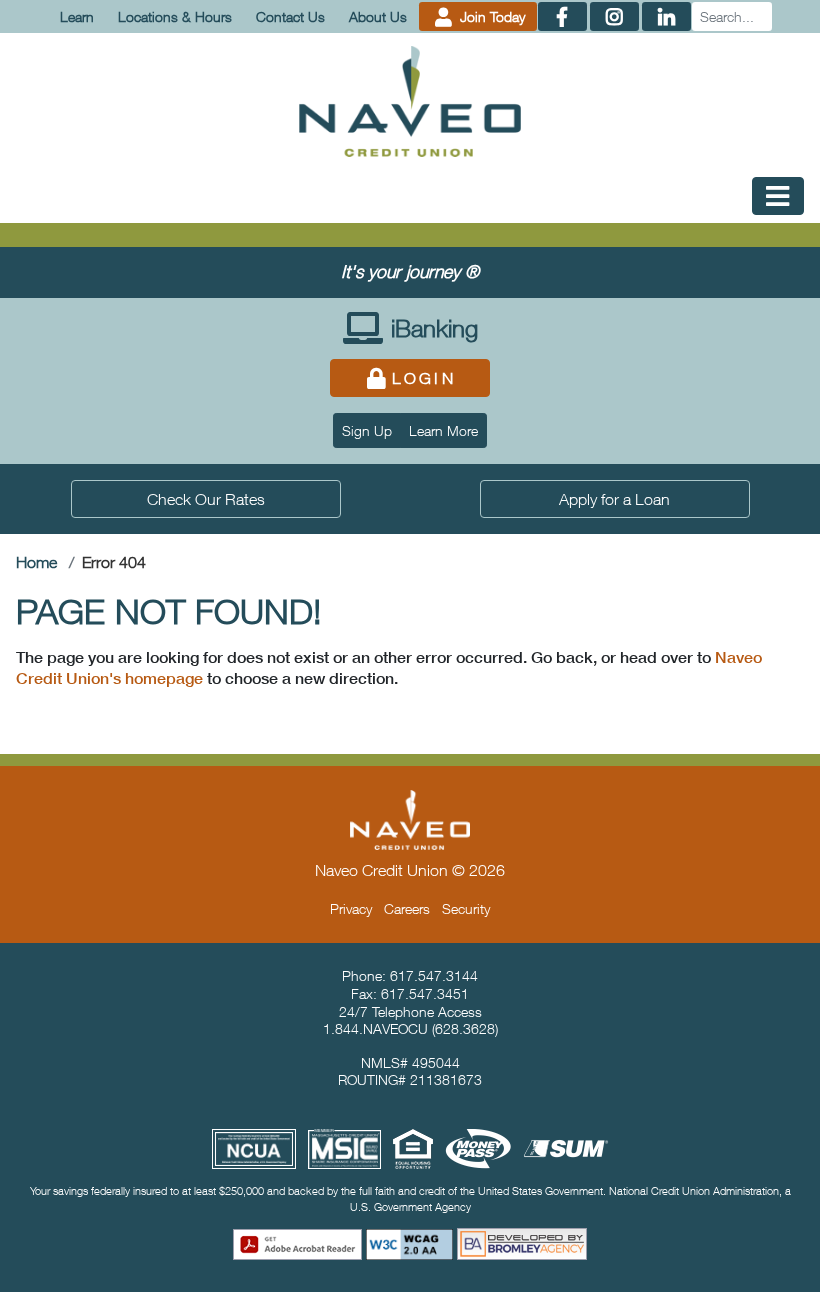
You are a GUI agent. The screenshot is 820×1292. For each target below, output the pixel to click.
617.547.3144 (434, 975)
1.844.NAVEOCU (375, 1028)
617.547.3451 (425, 993)
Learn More (443, 430)
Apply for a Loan (614, 499)
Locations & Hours (175, 16)
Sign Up (367, 430)
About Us (378, 16)
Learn (77, 16)
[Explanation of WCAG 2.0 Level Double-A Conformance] (410, 1244)
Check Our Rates (206, 499)
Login (424, 378)
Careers (407, 908)
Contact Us (290, 16)
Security (466, 908)
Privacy (351, 908)
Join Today (490, 16)
